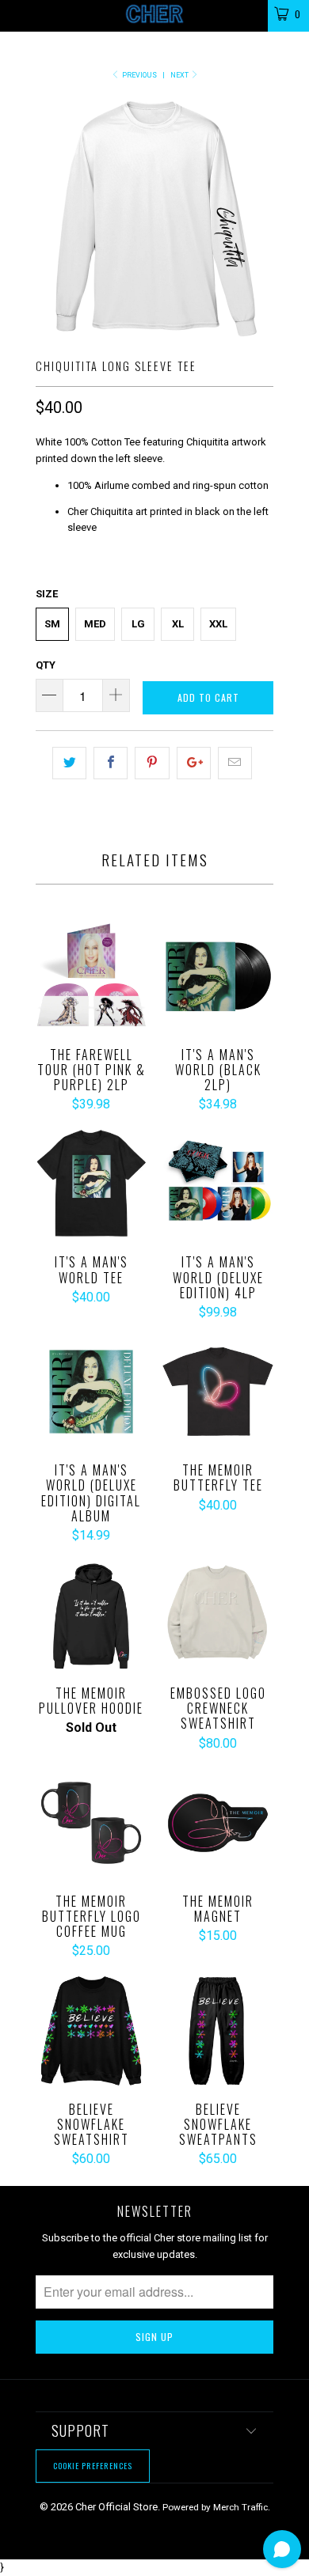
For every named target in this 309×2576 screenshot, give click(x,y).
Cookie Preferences (93, 2466)
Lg (138, 624)
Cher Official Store (116, 2507)
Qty (46, 665)
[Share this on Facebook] (111, 763)
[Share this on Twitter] (69, 763)
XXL (218, 624)
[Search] (245, 13)
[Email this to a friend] (235, 763)
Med (95, 624)
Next (180, 75)
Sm (52, 624)
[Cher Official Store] (155, 16)
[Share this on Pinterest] (152, 763)
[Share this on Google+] (194, 763)
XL (178, 624)
